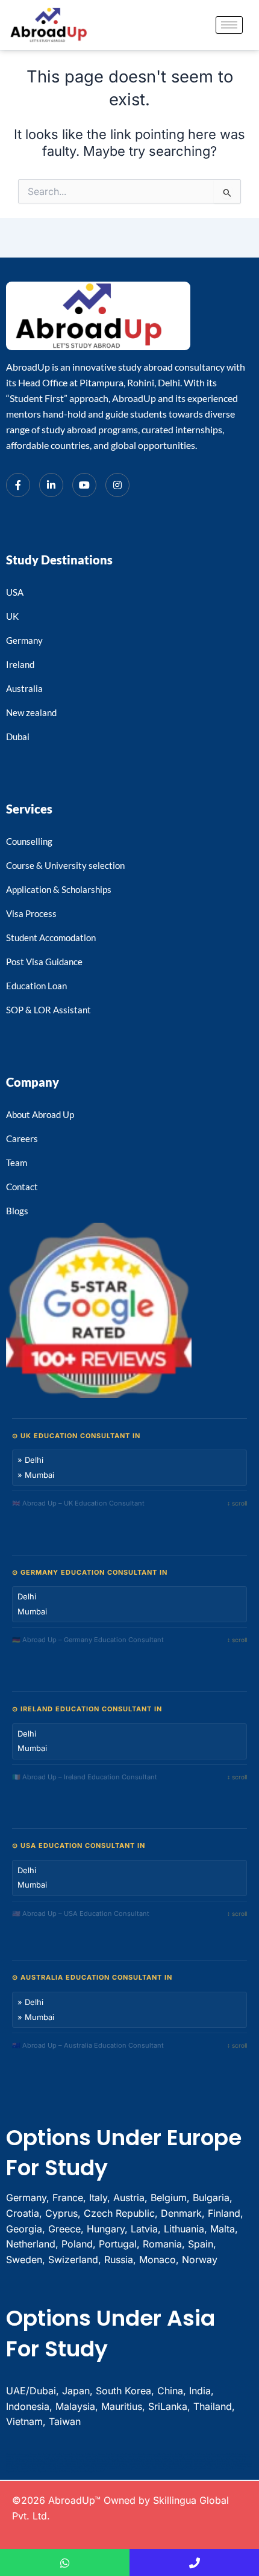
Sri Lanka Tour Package (39, 2457)
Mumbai (32, 1611)
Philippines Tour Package (173, 2457)
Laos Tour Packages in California (43, 2462)
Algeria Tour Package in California (54, 2471)
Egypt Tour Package (140, 2466)
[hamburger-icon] (229, 25)
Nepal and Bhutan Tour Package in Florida (106, 2459)
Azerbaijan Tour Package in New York (112, 2466)
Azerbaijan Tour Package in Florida (38, 2466)
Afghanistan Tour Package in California (148, 2464)
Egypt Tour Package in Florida (199, 2466)
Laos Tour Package (225, 2459)
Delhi (27, 1596)
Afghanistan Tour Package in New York (223, 2464)
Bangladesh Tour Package (217, 2462)
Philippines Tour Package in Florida (204, 2457)
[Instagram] (117, 485)
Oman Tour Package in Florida (101, 2469)
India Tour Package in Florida (159, 2462)
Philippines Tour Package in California (35, 2459)
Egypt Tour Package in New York (167, 2466)
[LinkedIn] (51, 485)
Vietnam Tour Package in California (114, 2454)
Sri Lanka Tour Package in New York (105, 2457)
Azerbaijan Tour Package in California (75, 2466)
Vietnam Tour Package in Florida (45, 2454)
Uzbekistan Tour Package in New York (213, 2454)
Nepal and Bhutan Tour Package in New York (194, 2459)
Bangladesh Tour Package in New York (83, 2464)
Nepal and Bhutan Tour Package (69, 2459)
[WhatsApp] (65, 2562)
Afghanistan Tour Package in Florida (186, 2464)
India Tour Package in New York (190, 2462)
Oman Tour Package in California (37, 2469)
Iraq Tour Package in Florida (180, 2469)
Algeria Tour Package (235, 2469)
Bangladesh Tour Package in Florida (46, 2464)
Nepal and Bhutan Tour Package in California (150, 2459)
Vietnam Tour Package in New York (79, 2454)
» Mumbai (36, 1475)
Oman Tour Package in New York (70, 2469)
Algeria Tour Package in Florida (21, 2471)
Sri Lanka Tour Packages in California (142, 2457)
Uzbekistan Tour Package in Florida (176, 2454)
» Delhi (30, 1460)
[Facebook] (18, 485)
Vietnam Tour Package (17, 2454)
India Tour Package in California (127, 2462)
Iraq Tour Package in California (150, 2469)
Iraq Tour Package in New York (210, 2469)
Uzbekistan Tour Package (144, 2454)
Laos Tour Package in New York (76, 2462)
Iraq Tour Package (124, 2469)
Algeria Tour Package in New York (88, 2471)
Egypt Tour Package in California (231, 2466)
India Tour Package (101, 2462)
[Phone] (194, 2562)
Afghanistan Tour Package (114, 2464)
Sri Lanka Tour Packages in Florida (69, 2457)
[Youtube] (84, 485)
